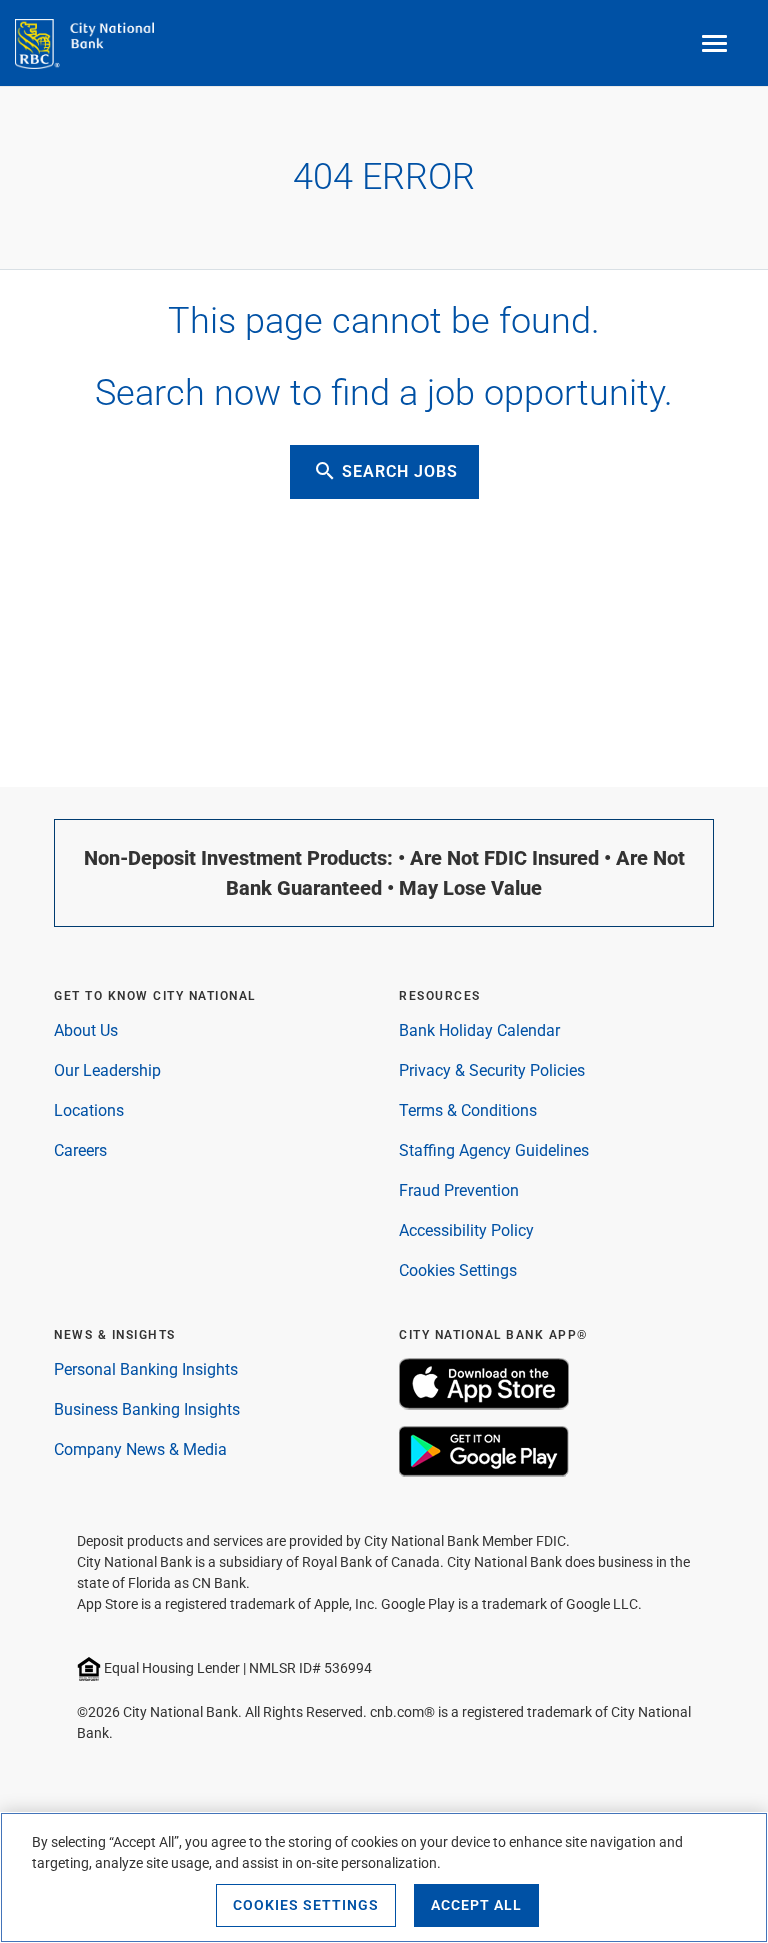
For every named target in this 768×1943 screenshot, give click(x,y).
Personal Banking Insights (146, 1369)
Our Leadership (107, 1070)
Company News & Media (140, 1449)
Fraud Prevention (459, 1190)
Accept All (476, 1905)
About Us (86, 1030)
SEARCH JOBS (385, 471)
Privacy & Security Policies (492, 1070)
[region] (384, 1877)
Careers (80, 1150)
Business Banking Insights (147, 1409)
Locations (89, 1110)
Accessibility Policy (466, 1230)
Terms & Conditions (468, 1110)
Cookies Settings (458, 1270)
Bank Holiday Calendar (479, 1030)
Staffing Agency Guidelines (494, 1150)
